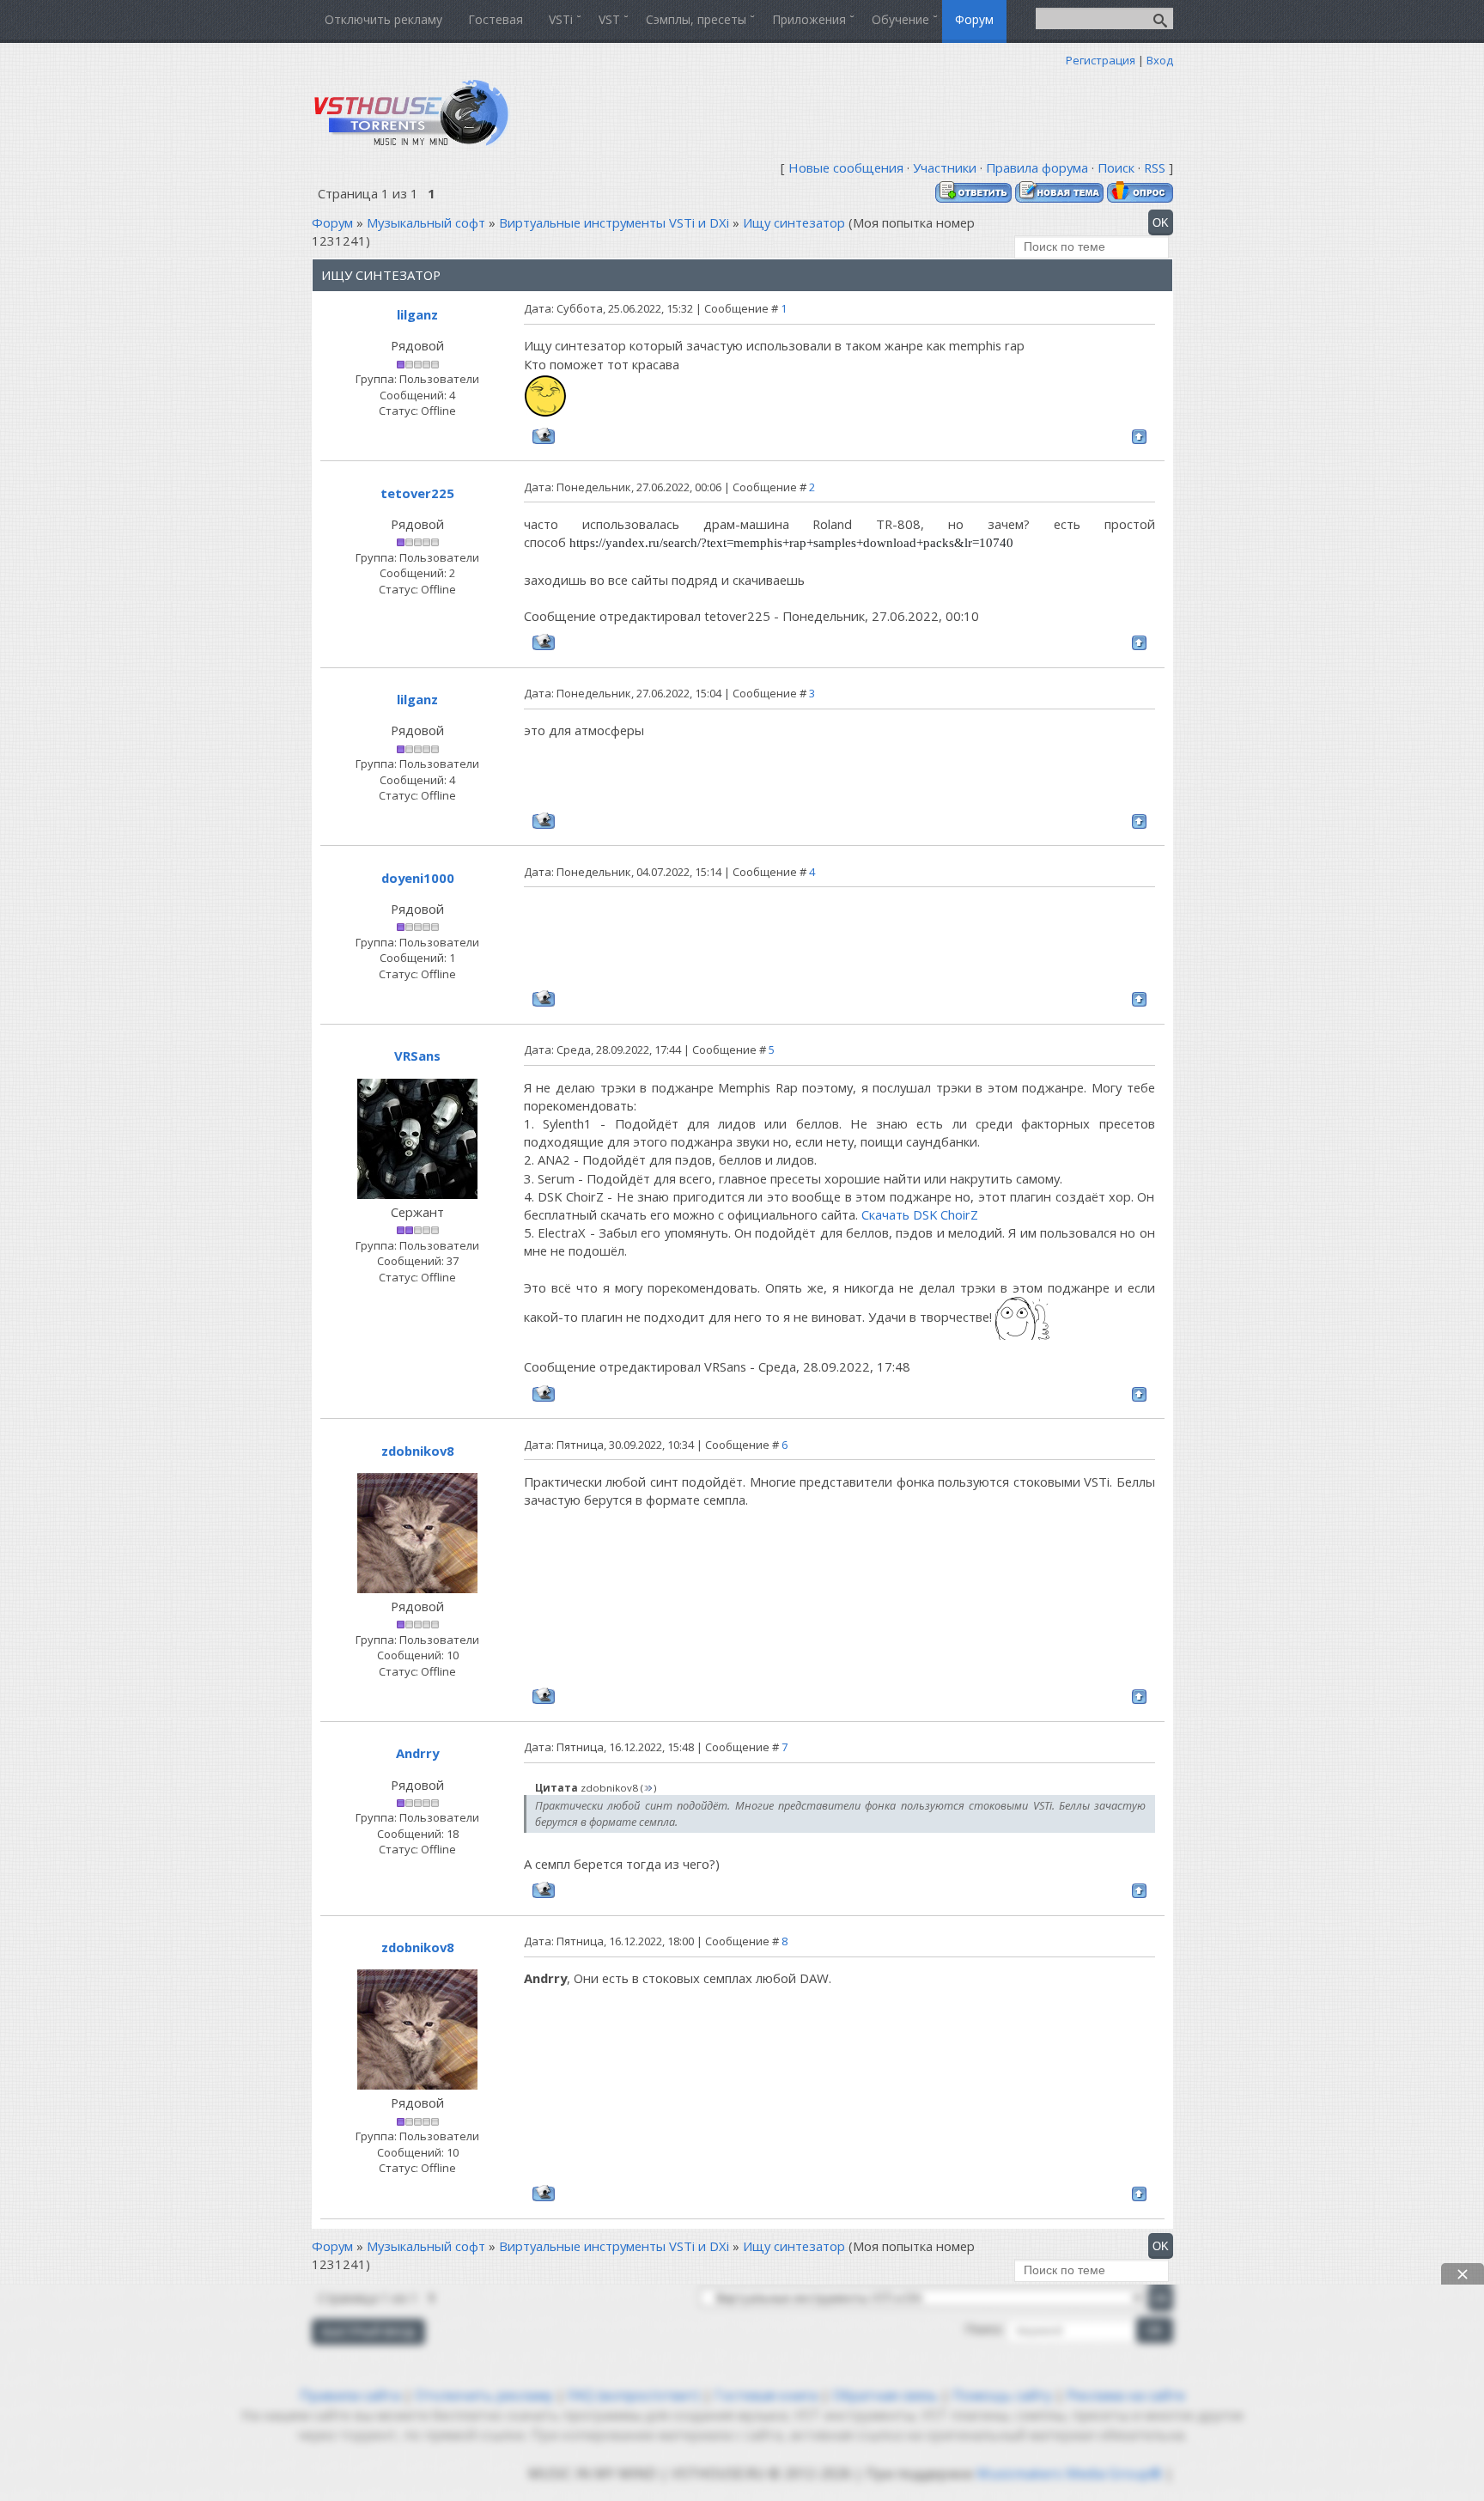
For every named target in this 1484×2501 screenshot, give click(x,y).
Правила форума (1037, 167)
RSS (1155, 167)
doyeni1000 (418, 878)
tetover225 (417, 493)
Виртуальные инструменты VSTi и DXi (614, 222)
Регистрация (1101, 60)
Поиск (1116, 167)
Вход (1160, 60)
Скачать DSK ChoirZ (920, 1214)
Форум (332, 222)
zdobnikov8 (418, 1451)
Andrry (417, 1753)
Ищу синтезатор (794, 222)
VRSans (417, 1056)
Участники (945, 167)
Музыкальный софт (426, 222)
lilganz (417, 314)
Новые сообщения (846, 167)
